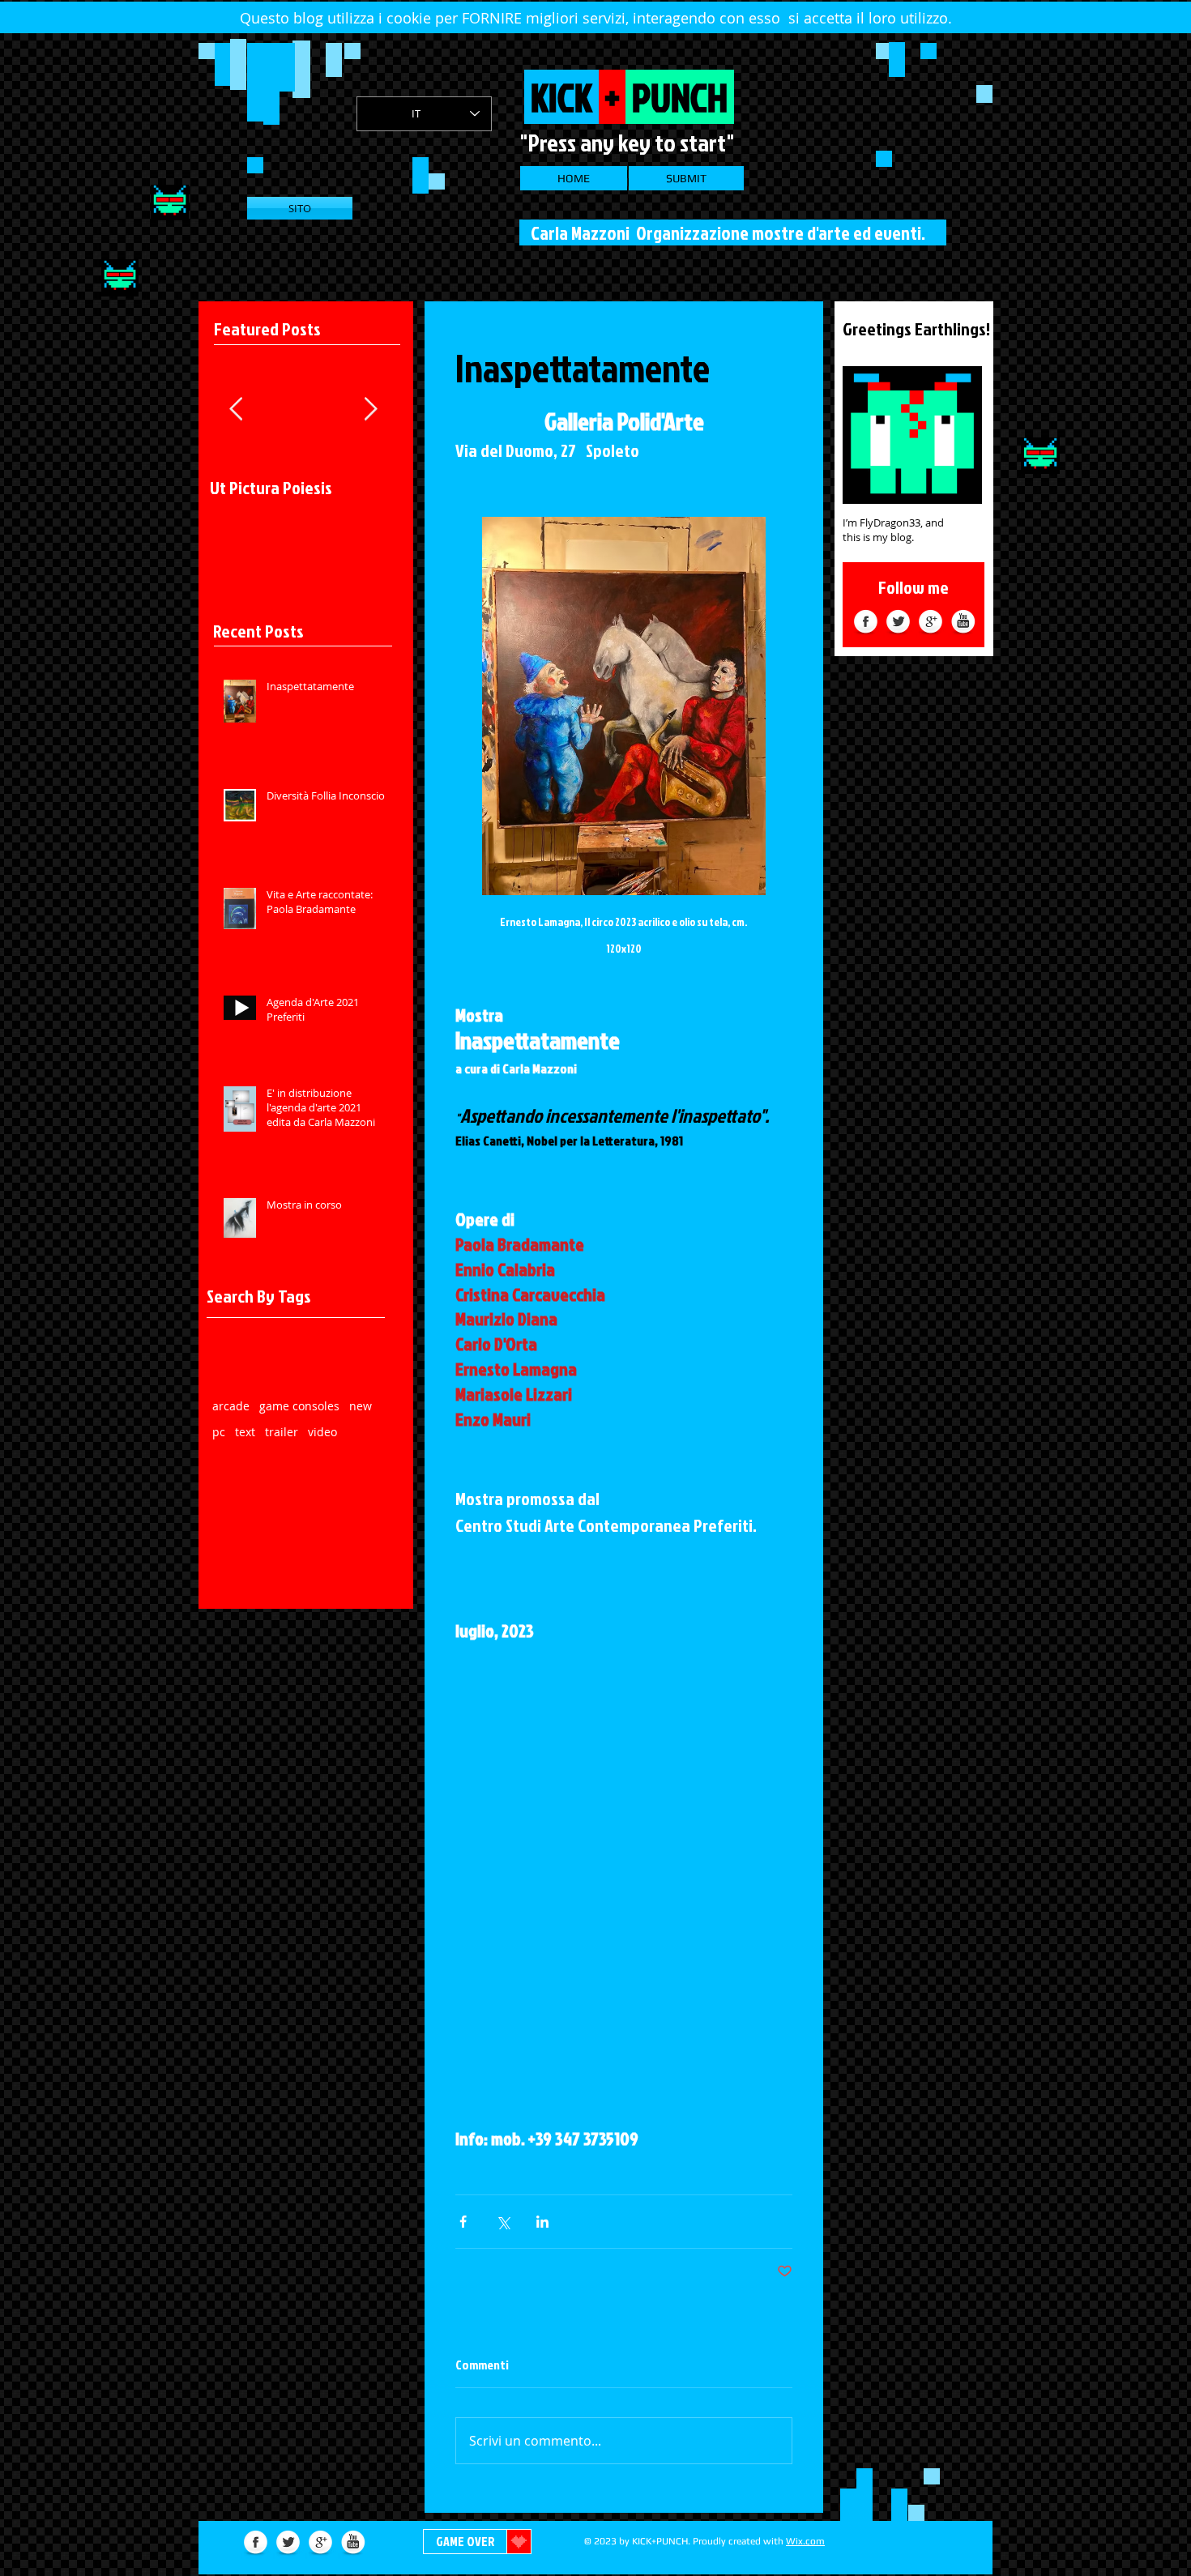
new (361, 1406)
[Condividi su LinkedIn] (542, 2222)
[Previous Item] (236, 409)
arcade (231, 1406)
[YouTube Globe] (963, 623)
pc (219, 1432)
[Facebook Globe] (866, 623)
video (322, 1432)
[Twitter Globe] (898, 623)
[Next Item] (370, 409)
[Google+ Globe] (931, 623)
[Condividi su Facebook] (463, 2222)
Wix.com (805, 2541)
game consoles (299, 1406)
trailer (282, 1432)
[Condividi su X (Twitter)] (503, 2222)
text (245, 1432)
